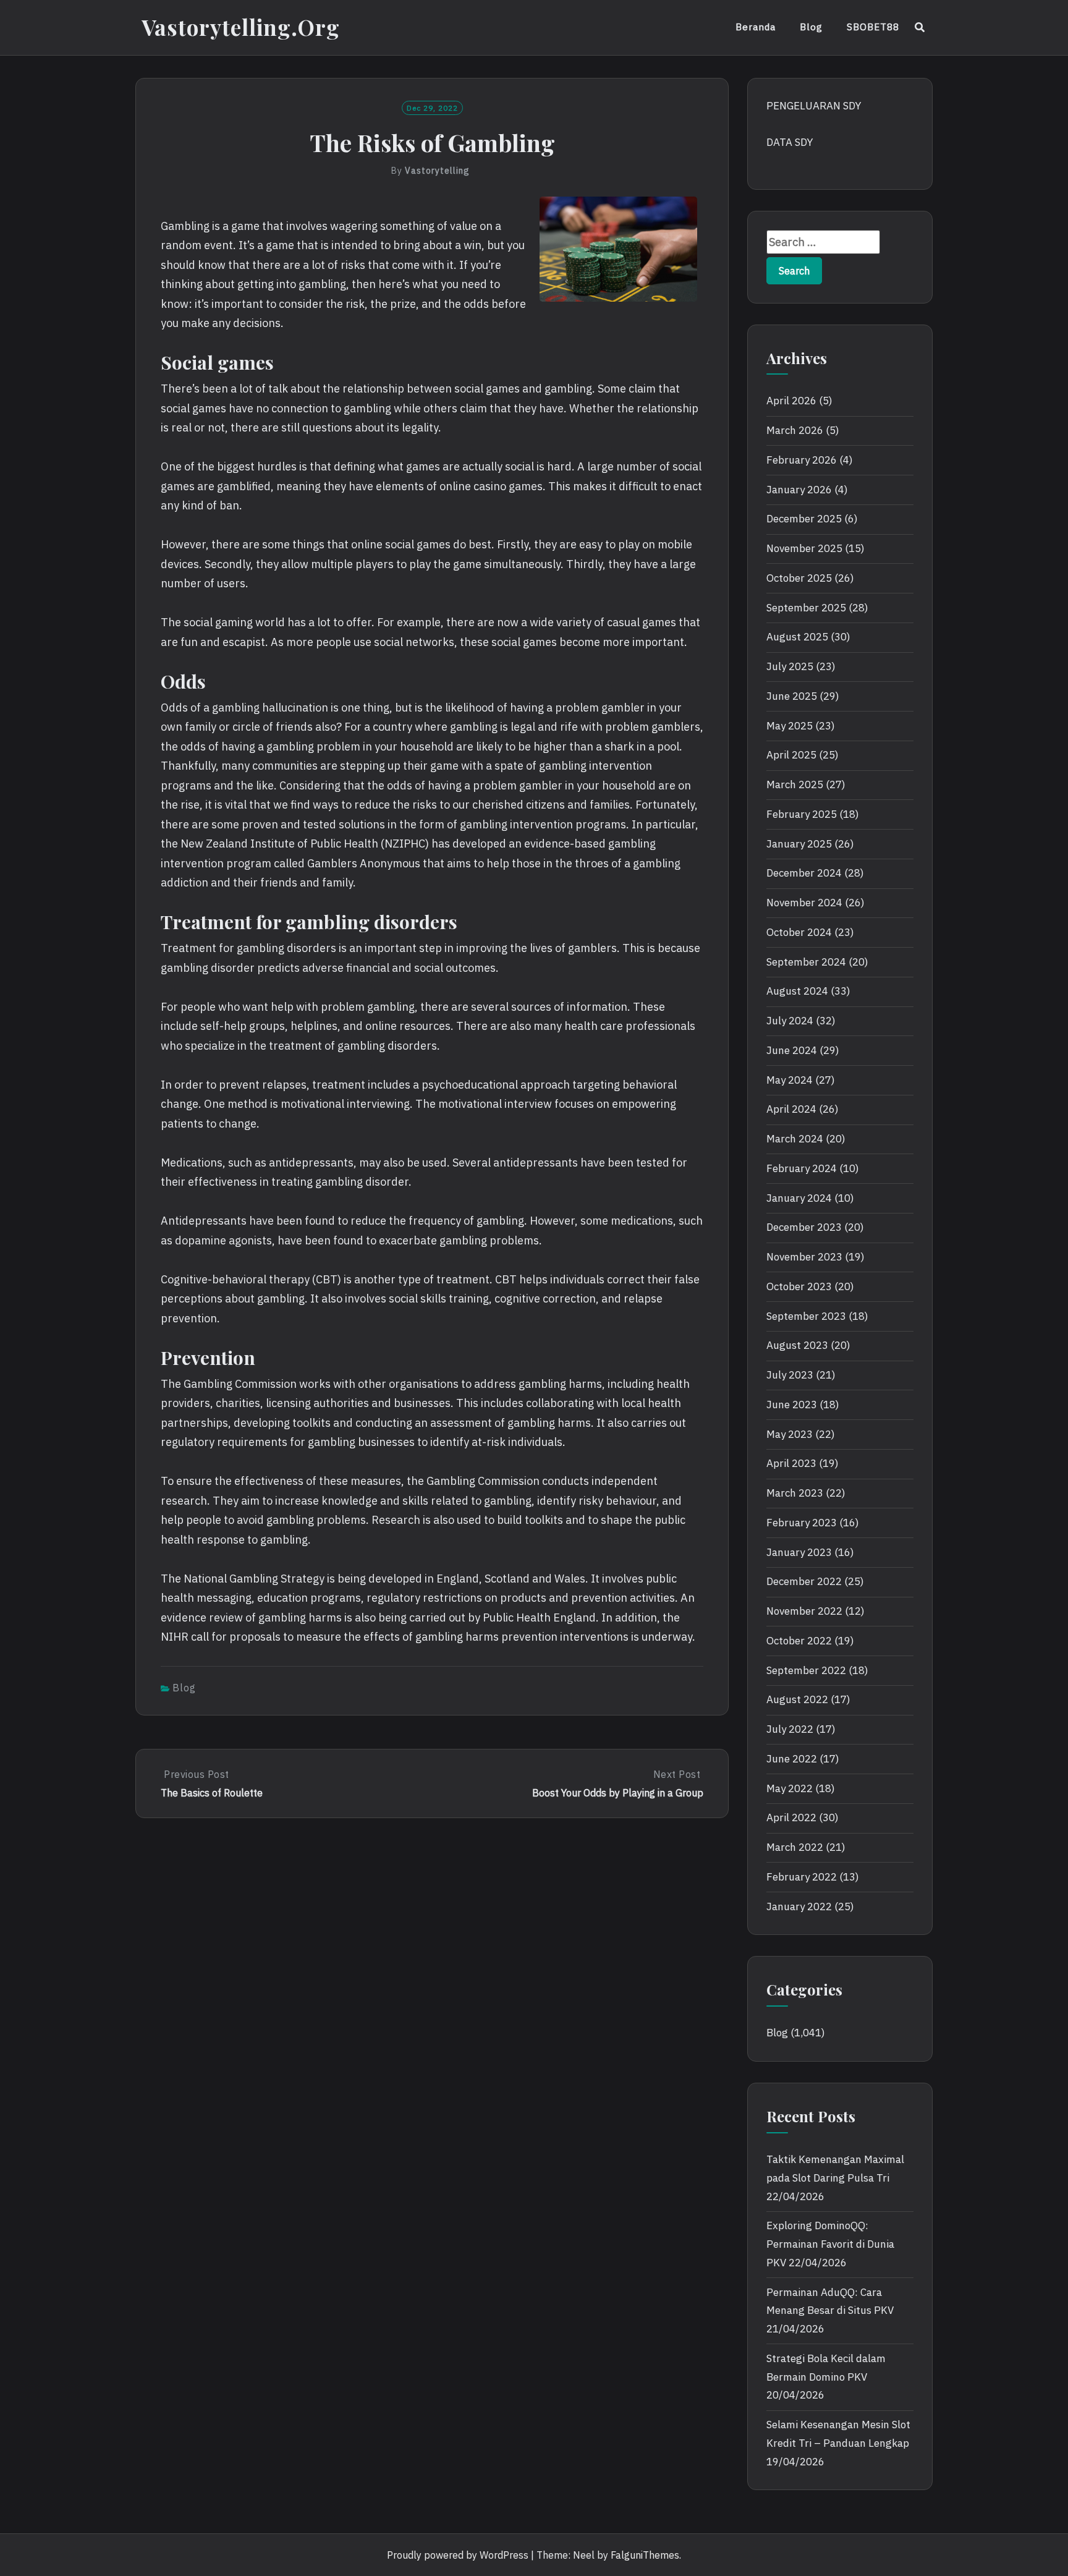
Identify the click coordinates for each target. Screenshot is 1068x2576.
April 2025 (791, 755)
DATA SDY (790, 142)
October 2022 (799, 1641)
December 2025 (804, 519)
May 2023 (790, 1434)
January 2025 (799, 844)
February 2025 (802, 814)
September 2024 (806, 962)
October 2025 (799, 578)
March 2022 (795, 1847)
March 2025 (795, 784)
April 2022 (791, 1817)
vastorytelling (437, 171)
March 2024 (795, 1139)
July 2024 (790, 1021)
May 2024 (790, 1080)
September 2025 (806, 608)
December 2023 (804, 1227)
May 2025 (790, 726)
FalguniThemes (645, 2555)
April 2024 (791, 1109)
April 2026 (791, 401)
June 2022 (792, 1759)
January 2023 (799, 1552)
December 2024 (804, 873)
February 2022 (802, 1877)
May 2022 (790, 1788)
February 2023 (802, 1523)
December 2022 (804, 1581)
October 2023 (799, 1286)
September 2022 (806, 1670)
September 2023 (806, 1316)
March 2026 (795, 430)
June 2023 (792, 1405)
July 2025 (790, 666)
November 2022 (804, 1611)
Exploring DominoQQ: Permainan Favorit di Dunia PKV (830, 2244)
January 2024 (799, 1198)
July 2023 (790, 1375)
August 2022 (797, 1699)
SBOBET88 (873, 27)
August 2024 (797, 991)
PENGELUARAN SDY (814, 106)
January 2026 (799, 490)
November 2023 (804, 1257)
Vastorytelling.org (241, 27)
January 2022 (799, 1906)
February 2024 (802, 1168)
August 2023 (797, 1345)
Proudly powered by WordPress (458, 2555)
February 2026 (802, 460)
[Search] (920, 27)
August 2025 (797, 637)
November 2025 (804, 548)
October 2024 (799, 932)
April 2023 (791, 1463)
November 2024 (804, 903)
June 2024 (792, 1050)
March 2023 (795, 1493)
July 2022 (790, 1729)
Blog (811, 27)
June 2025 (792, 696)
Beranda (756, 27)
